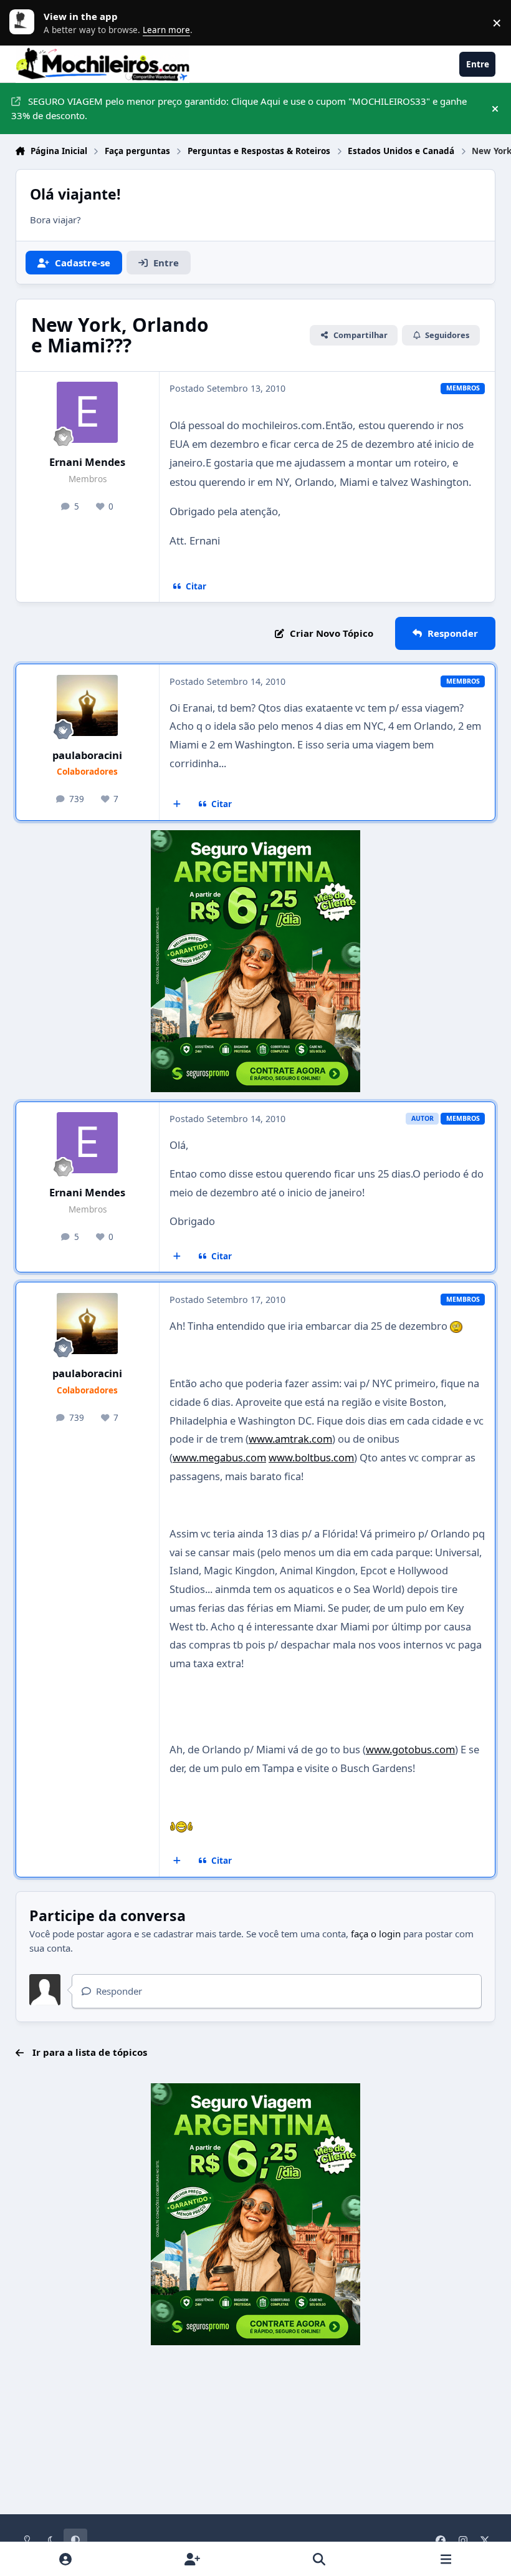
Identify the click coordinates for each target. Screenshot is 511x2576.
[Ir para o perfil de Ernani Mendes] (87, 412)
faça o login (376, 1934)
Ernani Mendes (87, 462)
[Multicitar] (177, 805)
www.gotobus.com (410, 1749)
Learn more (25, 22)
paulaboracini (87, 755)
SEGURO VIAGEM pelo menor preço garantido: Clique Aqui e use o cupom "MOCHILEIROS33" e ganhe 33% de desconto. (239, 108)
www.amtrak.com (290, 1439)
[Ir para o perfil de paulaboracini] (87, 705)
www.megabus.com (219, 1457)
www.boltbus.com (311, 1457)
